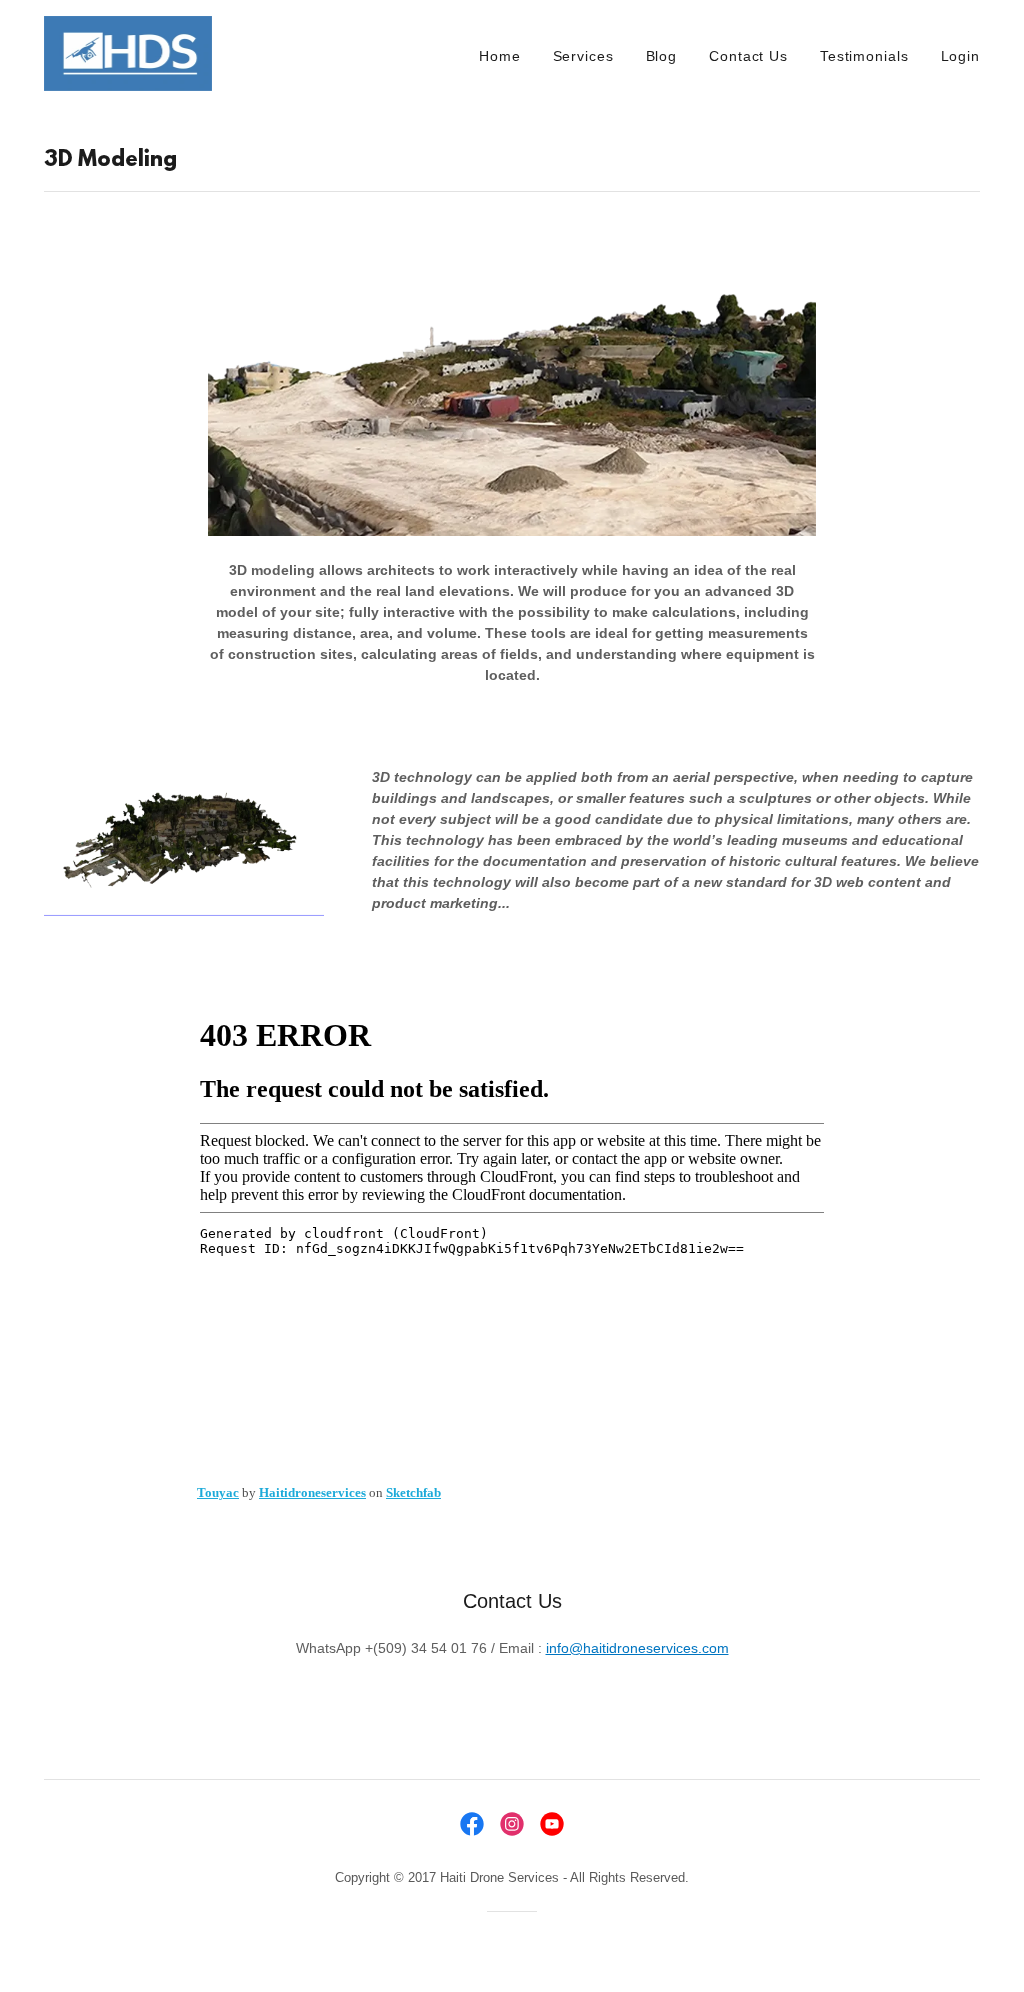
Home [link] (500, 56)
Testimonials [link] (864, 56)
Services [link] (583, 56)
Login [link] (960, 56)
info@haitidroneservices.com (637, 1648)
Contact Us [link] (748, 56)
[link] (128, 52)
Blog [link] (662, 56)
